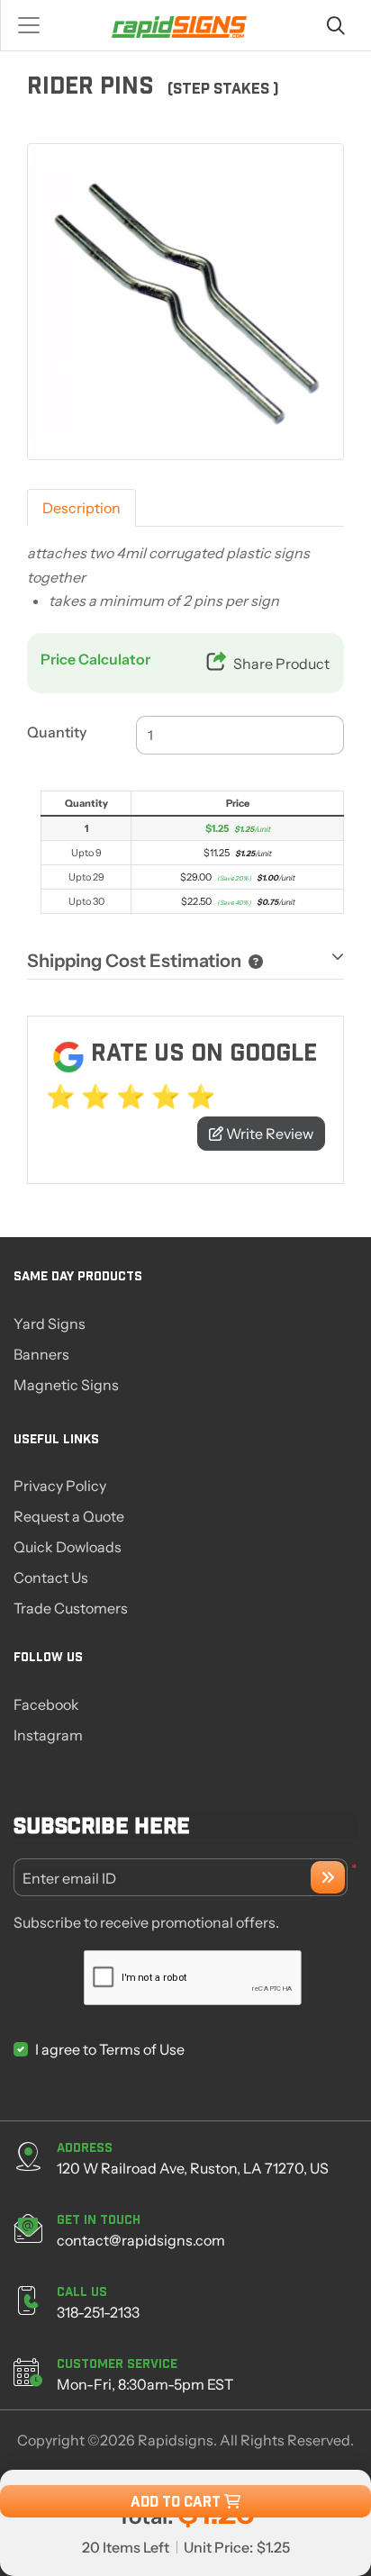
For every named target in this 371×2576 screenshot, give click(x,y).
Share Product (281, 664)
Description (81, 508)
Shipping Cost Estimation (134, 961)
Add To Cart (177, 2501)
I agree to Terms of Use (110, 2049)
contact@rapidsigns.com (141, 2240)
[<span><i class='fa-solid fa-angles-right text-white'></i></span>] (328, 1877)
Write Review (268, 1134)
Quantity (57, 732)
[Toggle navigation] (34, 25)
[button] (252, 961)
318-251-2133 (98, 2312)
